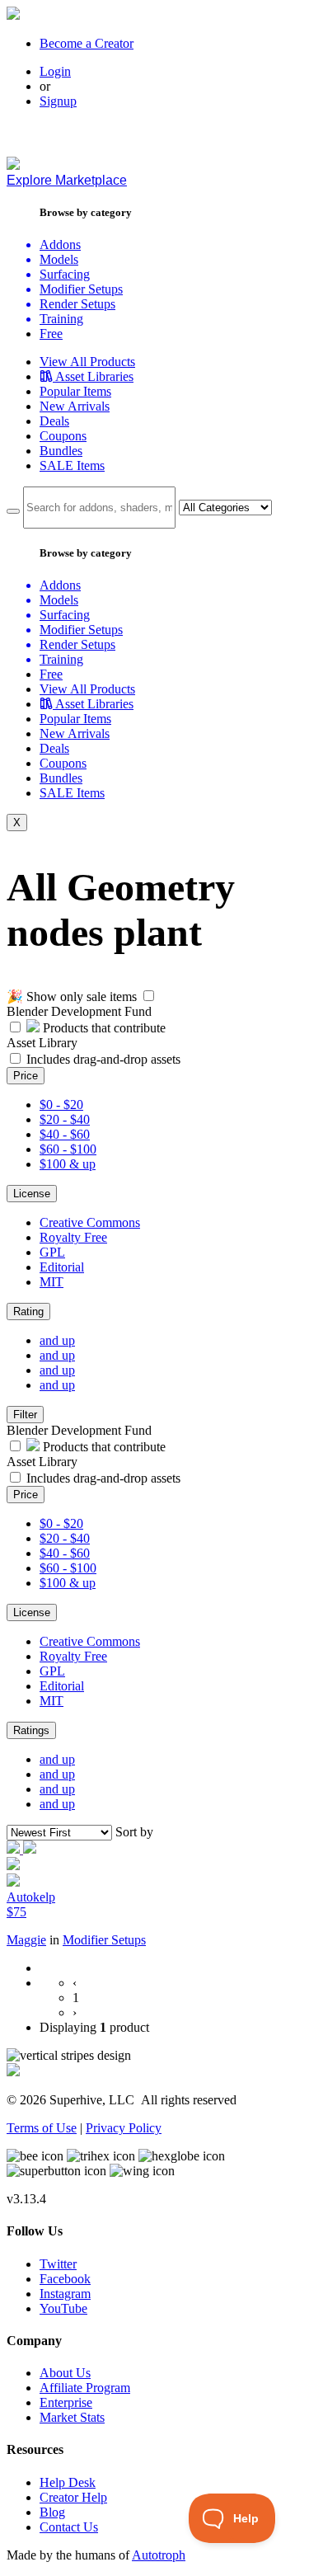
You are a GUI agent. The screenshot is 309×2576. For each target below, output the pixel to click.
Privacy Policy (124, 2128)
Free (51, 334)
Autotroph (159, 2555)
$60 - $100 (68, 1149)
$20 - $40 (65, 1119)
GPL (52, 1252)
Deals (54, 421)
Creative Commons (90, 1222)
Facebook (65, 2279)
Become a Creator (87, 43)
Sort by (134, 1832)
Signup (58, 101)
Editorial (62, 1267)
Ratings (31, 1730)
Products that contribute (103, 1028)
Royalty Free (73, 1237)
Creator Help (73, 2497)
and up (57, 1340)
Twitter (58, 2264)
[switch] (149, 996)
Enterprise (66, 2402)
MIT (51, 1282)
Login (55, 71)
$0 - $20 (61, 1105)
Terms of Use (42, 2128)
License (32, 1194)
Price (26, 1076)
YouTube (63, 2308)
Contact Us (69, 2527)
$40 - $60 (65, 1134)
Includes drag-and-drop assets (103, 1059)
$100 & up (68, 1164)
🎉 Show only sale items (72, 997)
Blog (52, 2512)
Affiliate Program (85, 2388)
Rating (28, 1312)
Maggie (26, 1940)
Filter (25, 1415)
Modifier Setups (104, 1940)
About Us (65, 2373)
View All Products (87, 362)
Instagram (65, 2294)
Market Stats (72, 2417)
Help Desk (68, 2482)
